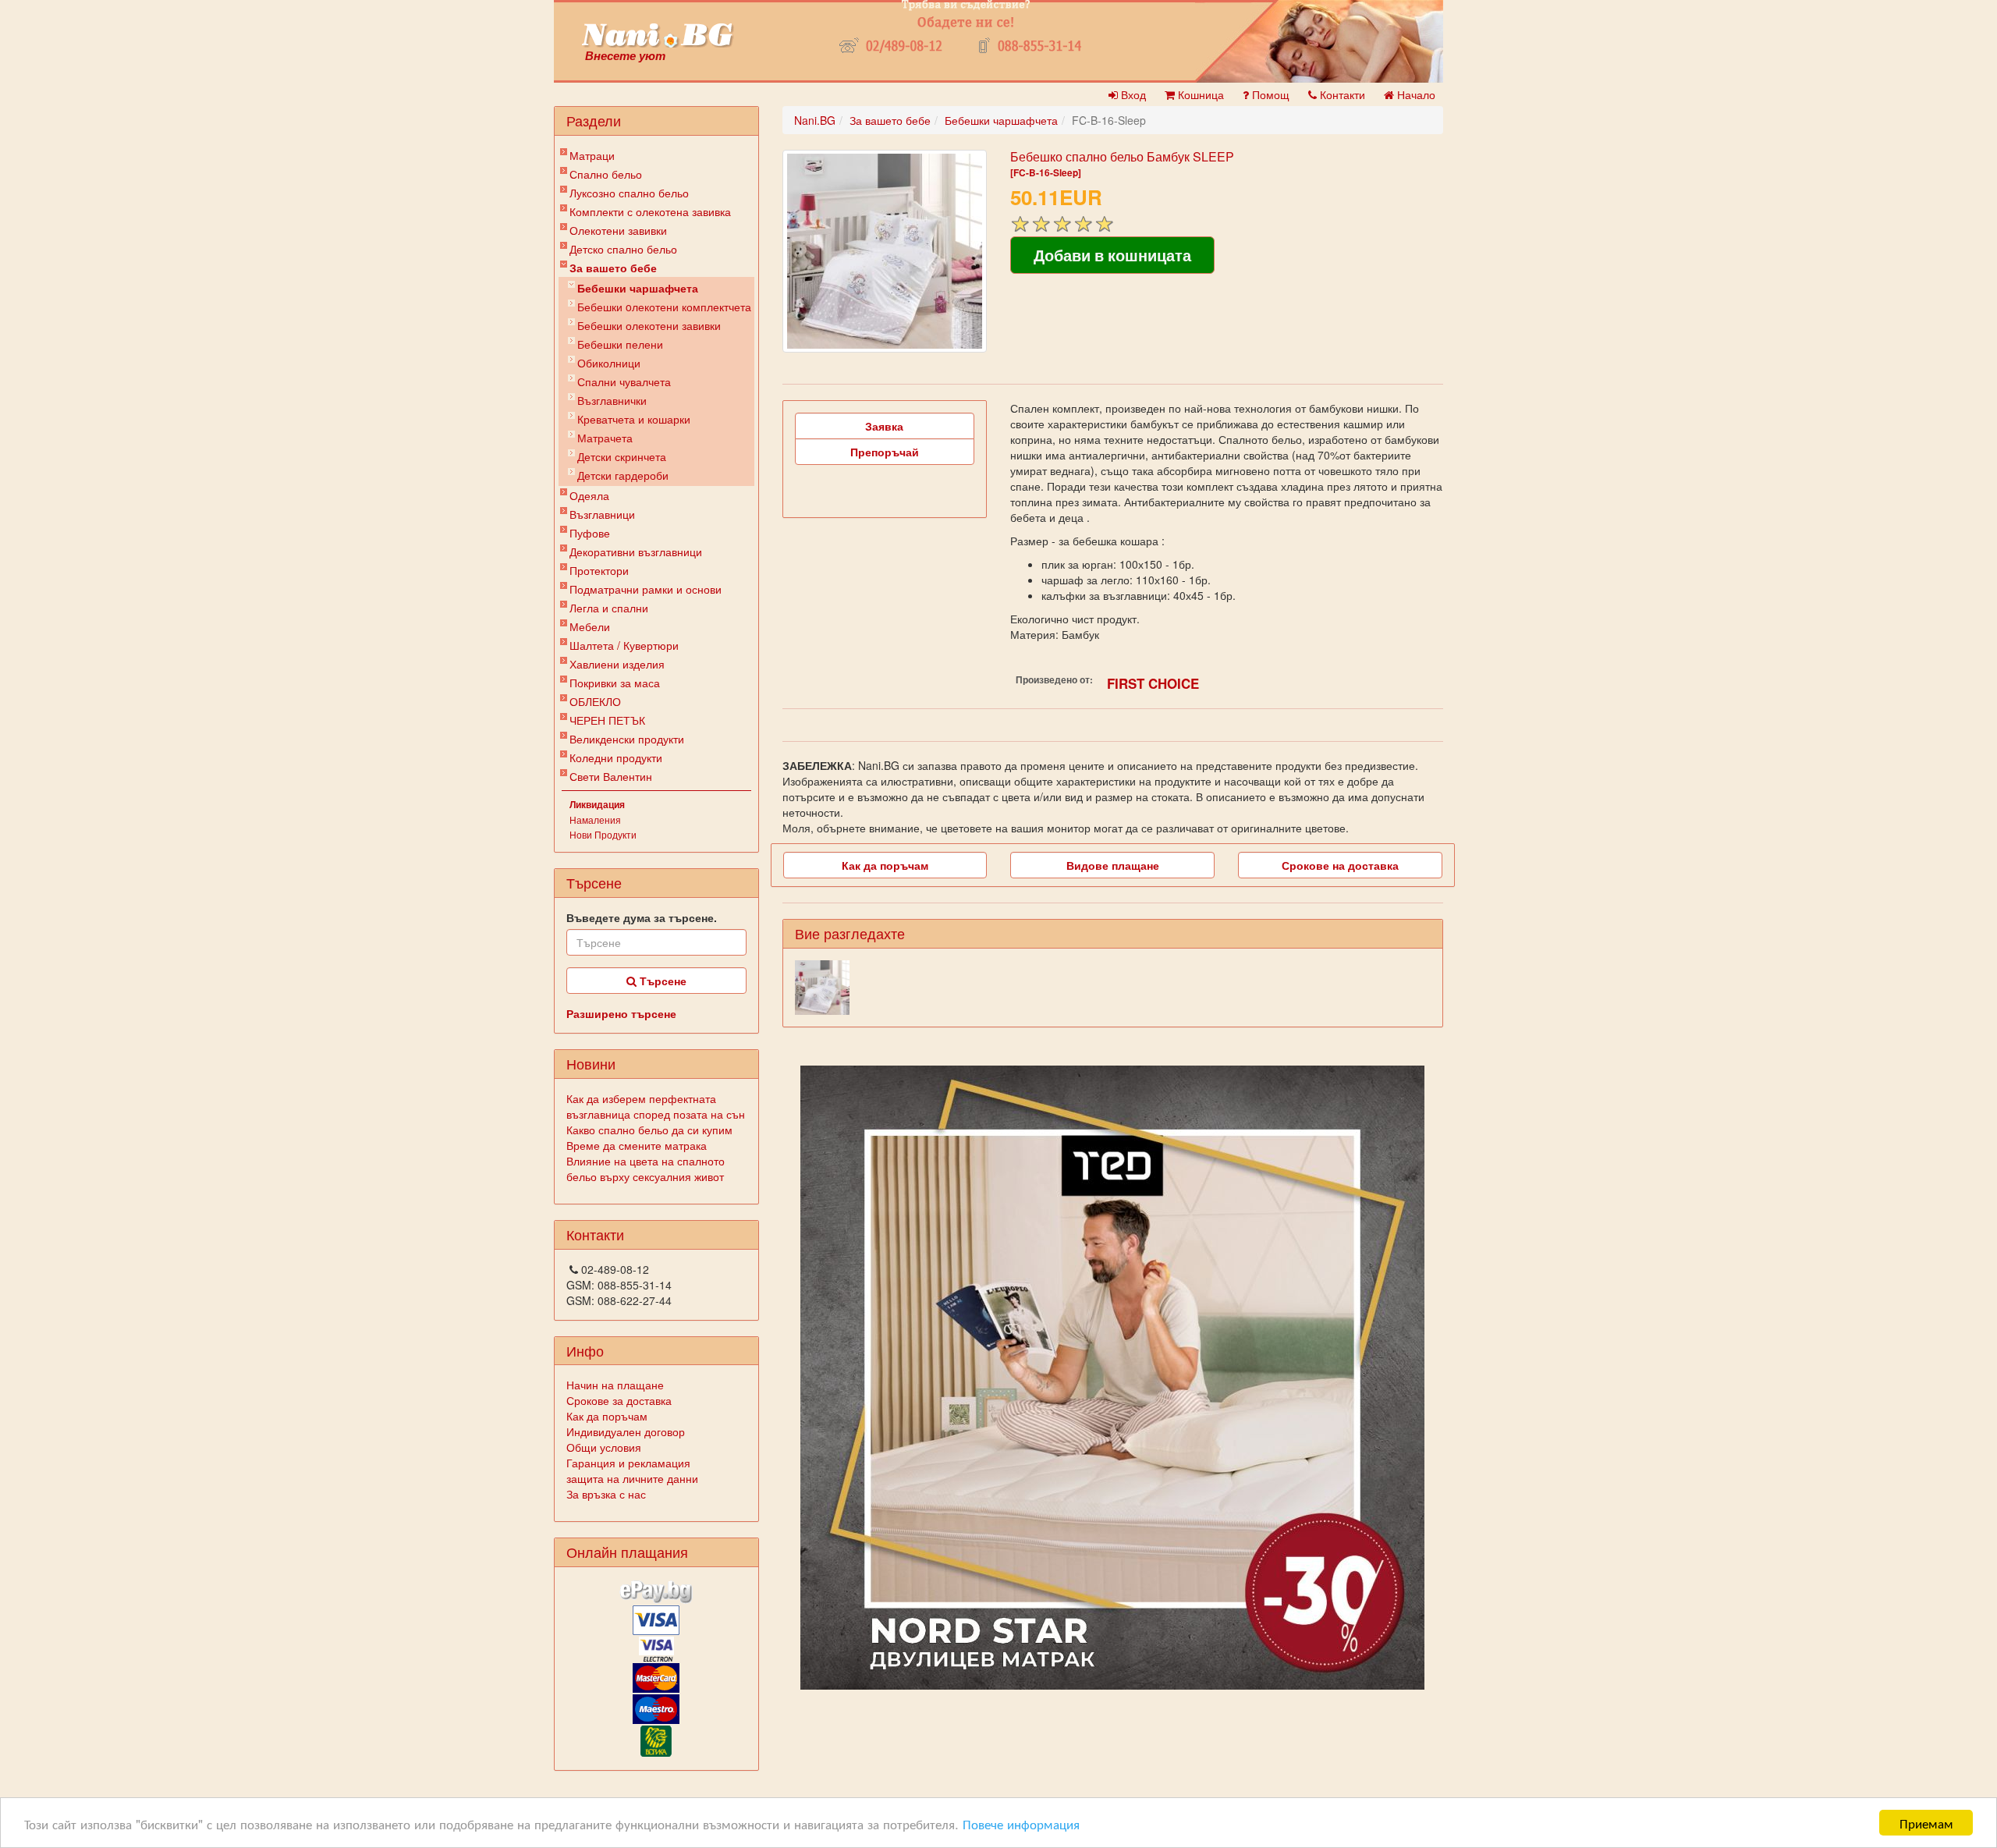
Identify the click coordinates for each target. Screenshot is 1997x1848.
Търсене (662, 981)
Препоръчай (885, 452)
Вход (1132, 94)
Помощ (1269, 94)
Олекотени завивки (618, 230)
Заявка (884, 426)
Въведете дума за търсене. (642, 917)
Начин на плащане (615, 1385)
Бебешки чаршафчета (638, 288)
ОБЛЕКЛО (595, 701)
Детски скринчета (622, 456)
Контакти (1341, 94)
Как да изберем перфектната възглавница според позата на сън (656, 1106)
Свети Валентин (611, 776)
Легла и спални (609, 608)
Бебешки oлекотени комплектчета (664, 307)
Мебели (590, 626)
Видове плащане (1113, 865)
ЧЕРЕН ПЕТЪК (607, 720)
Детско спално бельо (623, 249)
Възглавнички (612, 400)
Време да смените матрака (637, 1145)
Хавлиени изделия (617, 664)
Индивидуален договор (626, 1431)
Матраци (592, 155)
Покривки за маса (615, 683)
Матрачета (605, 438)
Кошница (1199, 94)
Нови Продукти (603, 834)
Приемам (1926, 1823)
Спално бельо (606, 174)
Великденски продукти (627, 739)
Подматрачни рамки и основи (646, 589)
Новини (591, 1063)
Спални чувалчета (624, 381)
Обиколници (609, 363)
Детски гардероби (623, 475)
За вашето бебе (613, 268)
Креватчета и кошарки (634, 419)
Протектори (599, 570)
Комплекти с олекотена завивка (650, 211)
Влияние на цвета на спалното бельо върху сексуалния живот (646, 1169)
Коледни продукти (616, 757)
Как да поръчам (607, 1416)
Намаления (595, 819)
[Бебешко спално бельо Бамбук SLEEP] (885, 251)
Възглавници (602, 514)
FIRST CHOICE (1153, 683)
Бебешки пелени (620, 344)
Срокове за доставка (619, 1400)
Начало (1415, 94)
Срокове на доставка (1340, 865)
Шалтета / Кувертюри (624, 645)
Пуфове (590, 533)
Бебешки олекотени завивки (649, 325)
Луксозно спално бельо (629, 193)
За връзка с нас (606, 1494)
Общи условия (604, 1447)
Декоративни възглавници (636, 552)
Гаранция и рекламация (628, 1463)
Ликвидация (597, 804)
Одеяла (589, 495)
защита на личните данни (632, 1478)
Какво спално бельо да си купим (649, 1130)
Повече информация (1021, 1823)
